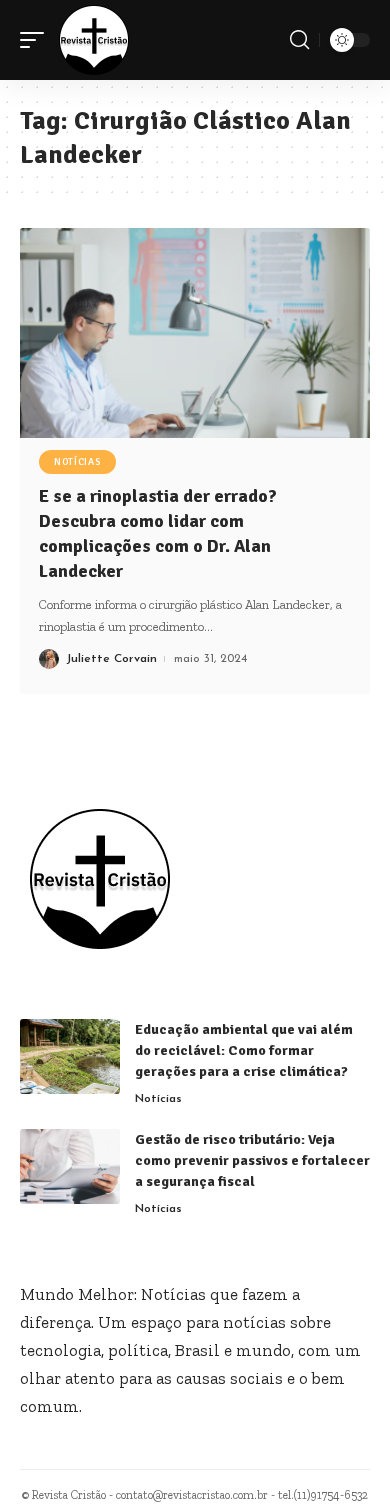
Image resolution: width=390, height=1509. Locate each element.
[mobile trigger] (37, 40)
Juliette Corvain (111, 659)
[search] (299, 40)
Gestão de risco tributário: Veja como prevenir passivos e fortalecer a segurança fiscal (252, 1160)
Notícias (77, 462)
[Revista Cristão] (94, 40)
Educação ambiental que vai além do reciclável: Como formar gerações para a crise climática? (244, 1050)
